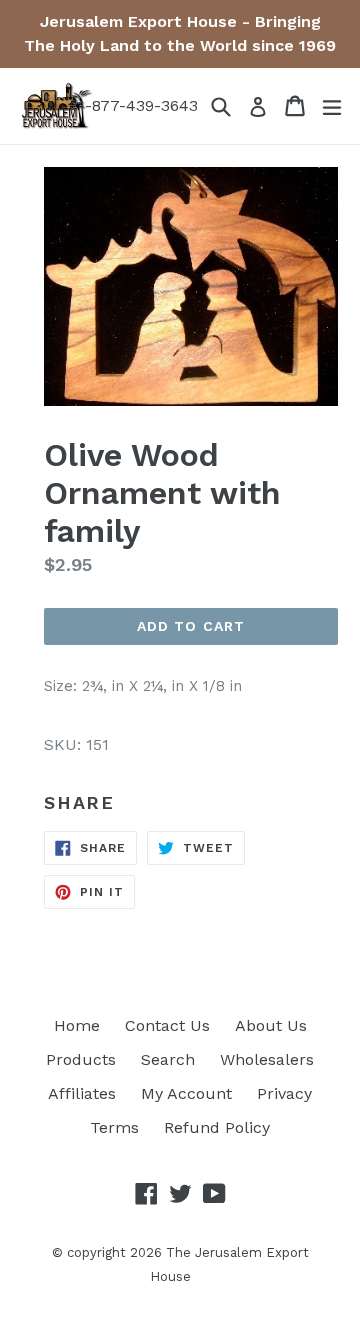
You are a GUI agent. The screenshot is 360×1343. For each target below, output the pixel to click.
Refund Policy (217, 1127)
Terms (114, 1127)
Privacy (284, 1093)
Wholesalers (267, 1059)
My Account (186, 1093)
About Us (271, 1025)
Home (77, 1025)
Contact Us (167, 1025)
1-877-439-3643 (138, 105)
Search (168, 1059)
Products (81, 1059)
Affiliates (82, 1093)
